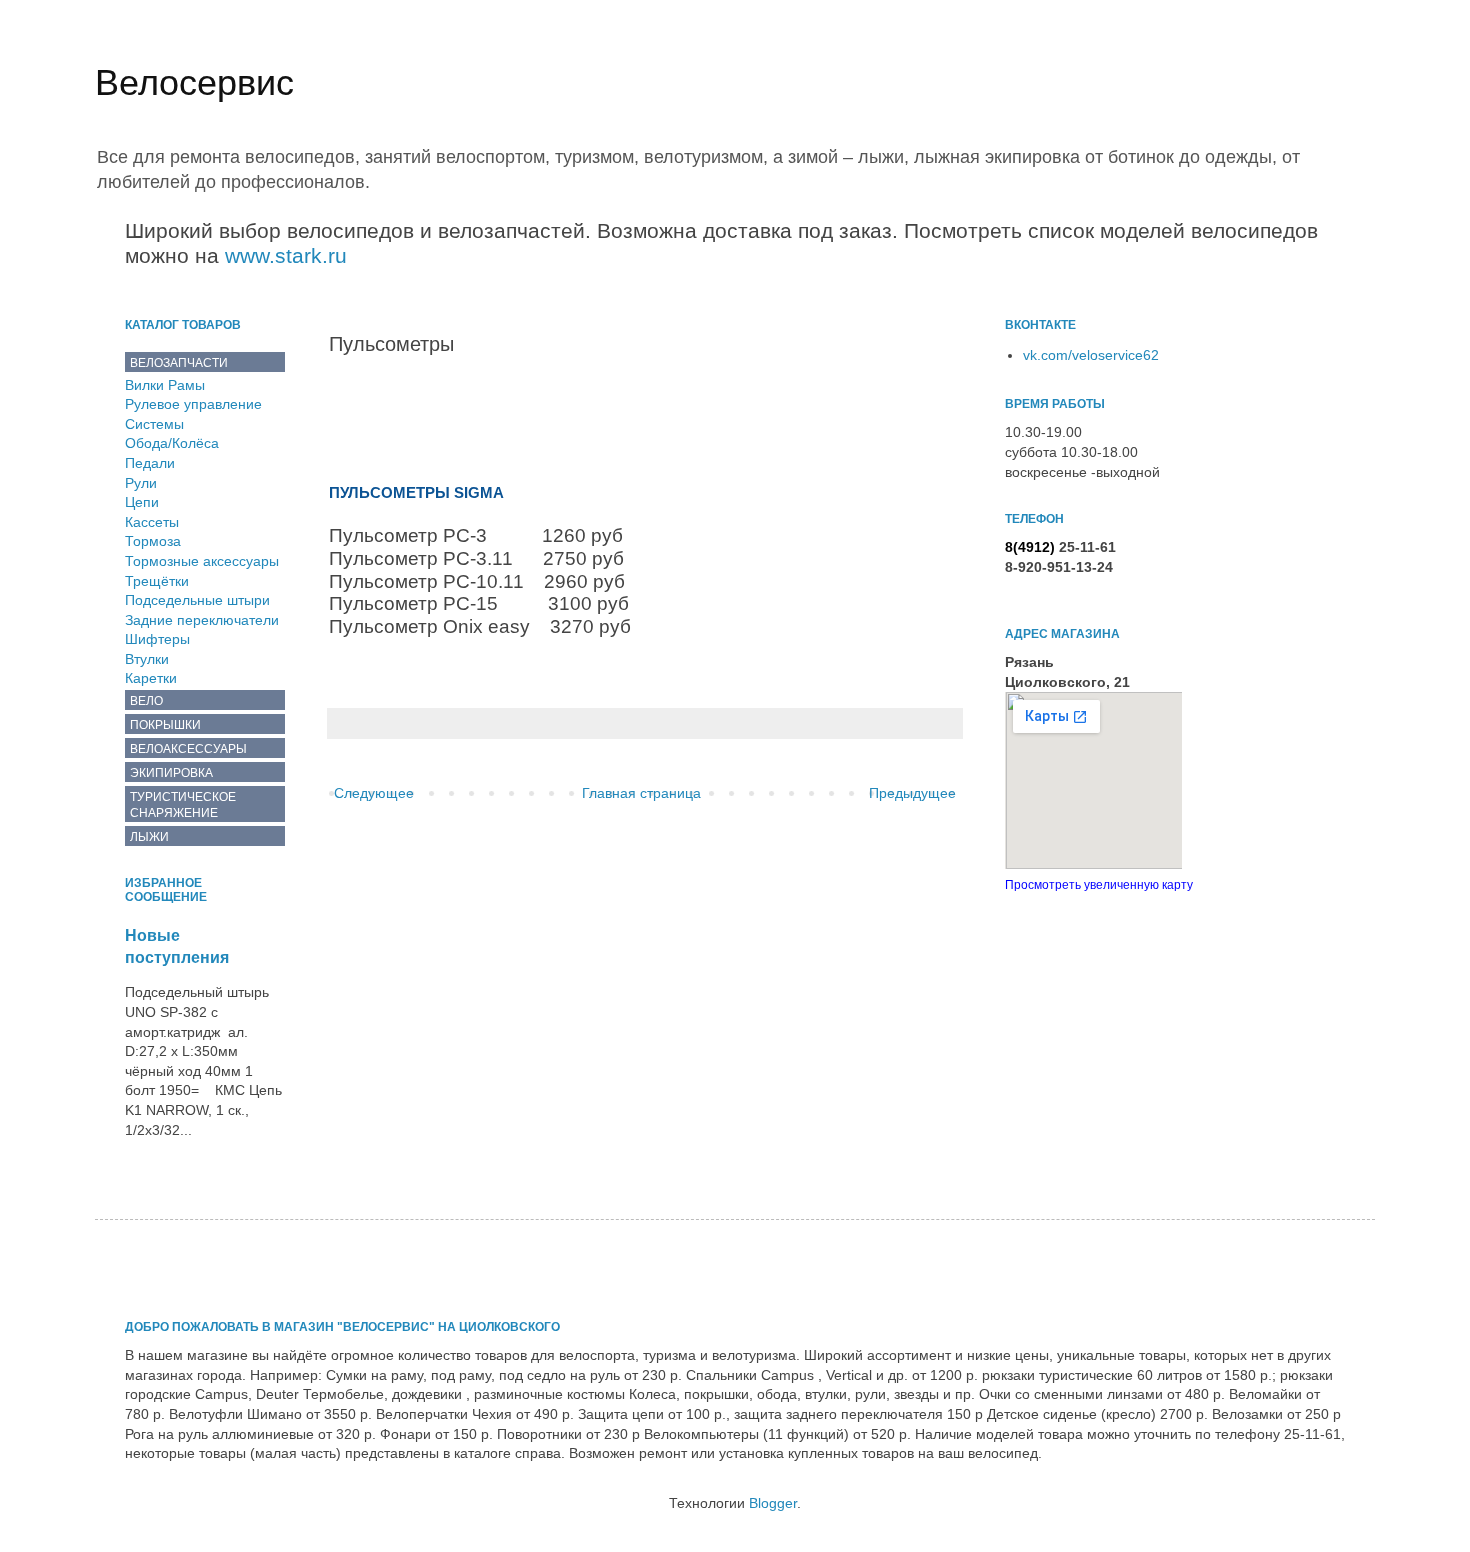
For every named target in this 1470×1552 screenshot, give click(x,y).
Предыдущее (912, 793)
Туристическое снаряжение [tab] (183, 805)
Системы (154, 424)
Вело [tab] (146, 701)
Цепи (142, 502)
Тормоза (153, 541)
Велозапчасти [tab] (179, 363)
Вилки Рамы (165, 385)
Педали (150, 463)
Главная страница (641, 793)
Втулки (147, 659)
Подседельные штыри (197, 600)
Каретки (151, 678)
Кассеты (152, 522)
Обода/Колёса (172, 443)
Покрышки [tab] (165, 725)
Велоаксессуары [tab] (188, 749)
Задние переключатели (202, 620)
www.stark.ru (286, 256)
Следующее (374, 793)
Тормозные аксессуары (202, 561)
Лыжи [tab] (149, 837)
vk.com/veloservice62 (1091, 355)
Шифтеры (157, 639)
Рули (141, 483)
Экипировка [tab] (171, 773)
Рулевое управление (193, 404)
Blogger (773, 1503)
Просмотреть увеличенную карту (1099, 884)
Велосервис (194, 82)
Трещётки (157, 581)
